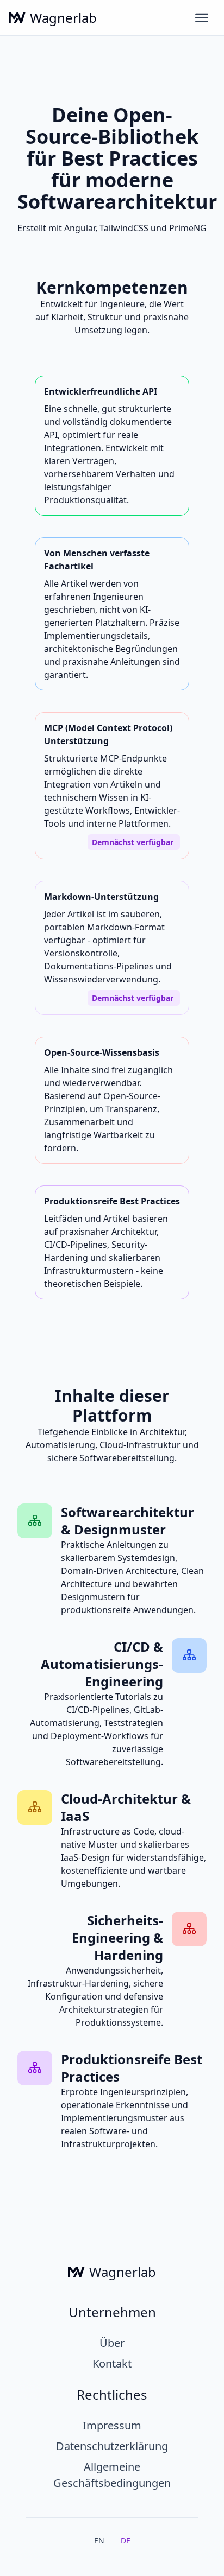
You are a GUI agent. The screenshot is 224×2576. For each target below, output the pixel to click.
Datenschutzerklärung (112, 2446)
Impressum (112, 2425)
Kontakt (112, 2364)
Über (112, 2343)
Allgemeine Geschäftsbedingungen (112, 2475)
